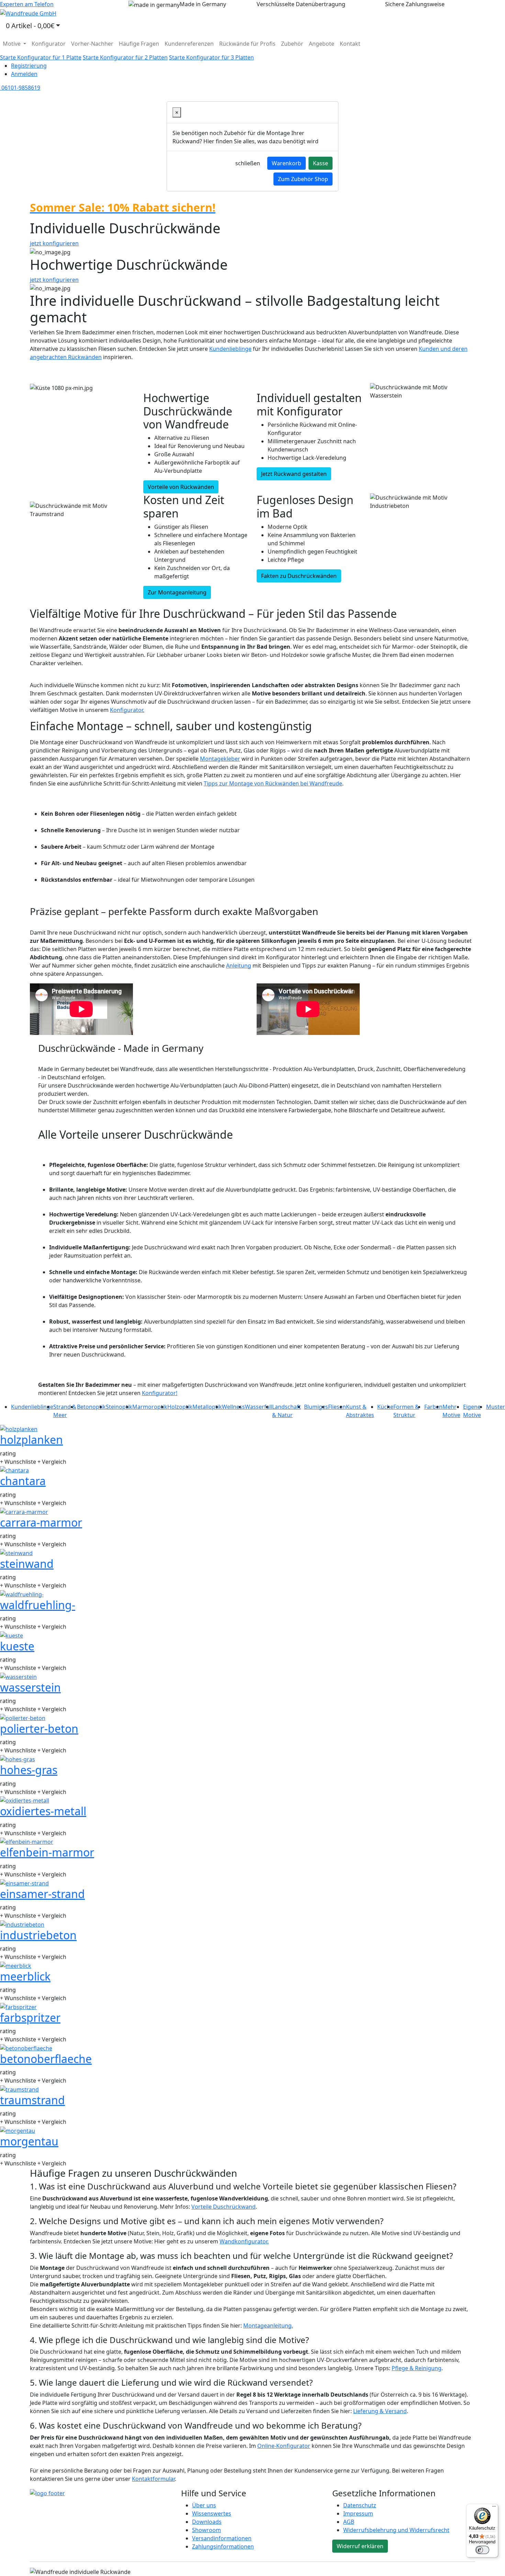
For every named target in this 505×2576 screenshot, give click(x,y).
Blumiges (316, 1407)
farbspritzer (30, 2017)
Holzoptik (180, 1407)
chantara (23, 1481)
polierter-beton (39, 1729)
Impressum (358, 2513)
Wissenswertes (212, 2513)
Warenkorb (287, 163)
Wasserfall (259, 1407)
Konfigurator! (160, 1393)
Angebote (322, 44)
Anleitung (239, 966)
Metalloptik (207, 1407)
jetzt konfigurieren (54, 243)
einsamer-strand (42, 1894)
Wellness (233, 1407)
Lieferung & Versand (380, 2411)
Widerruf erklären (360, 2546)
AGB (349, 2522)
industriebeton (38, 1935)
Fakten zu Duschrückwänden (299, 576)
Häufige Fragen (139, 44)
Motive (12, 44)
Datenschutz (360, 2505)
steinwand (27, 1564)
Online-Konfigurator (284, 2446)
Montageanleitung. (268, 2326)
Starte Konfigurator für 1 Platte (41, 57)
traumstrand (32, 2100)
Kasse (321, 163)
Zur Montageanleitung (177, 592)
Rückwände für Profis (247, 44)
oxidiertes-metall (43, 1811)
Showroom (206, 2530)
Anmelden (24, 74)
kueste (17, 1646)
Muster (496, 1407)
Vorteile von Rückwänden (181, 487)
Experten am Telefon (27, 4)
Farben (433, 1407)
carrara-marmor (41, 1522)
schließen (248, 163)
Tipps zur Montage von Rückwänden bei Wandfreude (273, 783)
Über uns (204, 2505)
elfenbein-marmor (47, 1852)
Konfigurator (49, 44)
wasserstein (30, 1687)
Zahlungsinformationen (223, 2546)
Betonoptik (91, 1407)
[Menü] (494, 2508)
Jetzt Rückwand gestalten (294, 474)
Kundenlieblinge (230, 349)
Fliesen (337, 1407)
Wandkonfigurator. (244, 2241)
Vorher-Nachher (92, 44)
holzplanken (31, 1440)
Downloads (207, 2522)
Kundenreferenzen (189, 44)
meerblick (25, 1976)
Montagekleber (220, 759)
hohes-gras (29, 1770)
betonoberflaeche (46, 2059)
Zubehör (292, 44)
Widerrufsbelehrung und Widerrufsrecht (396, 2530)
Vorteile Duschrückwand (223, 2207)
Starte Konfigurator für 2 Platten (125, 57)
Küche (385, 1407)
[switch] (482, 2550)
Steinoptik (119, 1407)
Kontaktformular (153, 2479)
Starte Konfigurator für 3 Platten (211, 57)
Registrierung (29, 66)
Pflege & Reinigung (417, 2368)
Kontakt (350, 44)
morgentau (29, 2141)
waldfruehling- (38, 1605)
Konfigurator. (127, 710)
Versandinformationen (222, 2538)
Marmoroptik (150, 1407)
